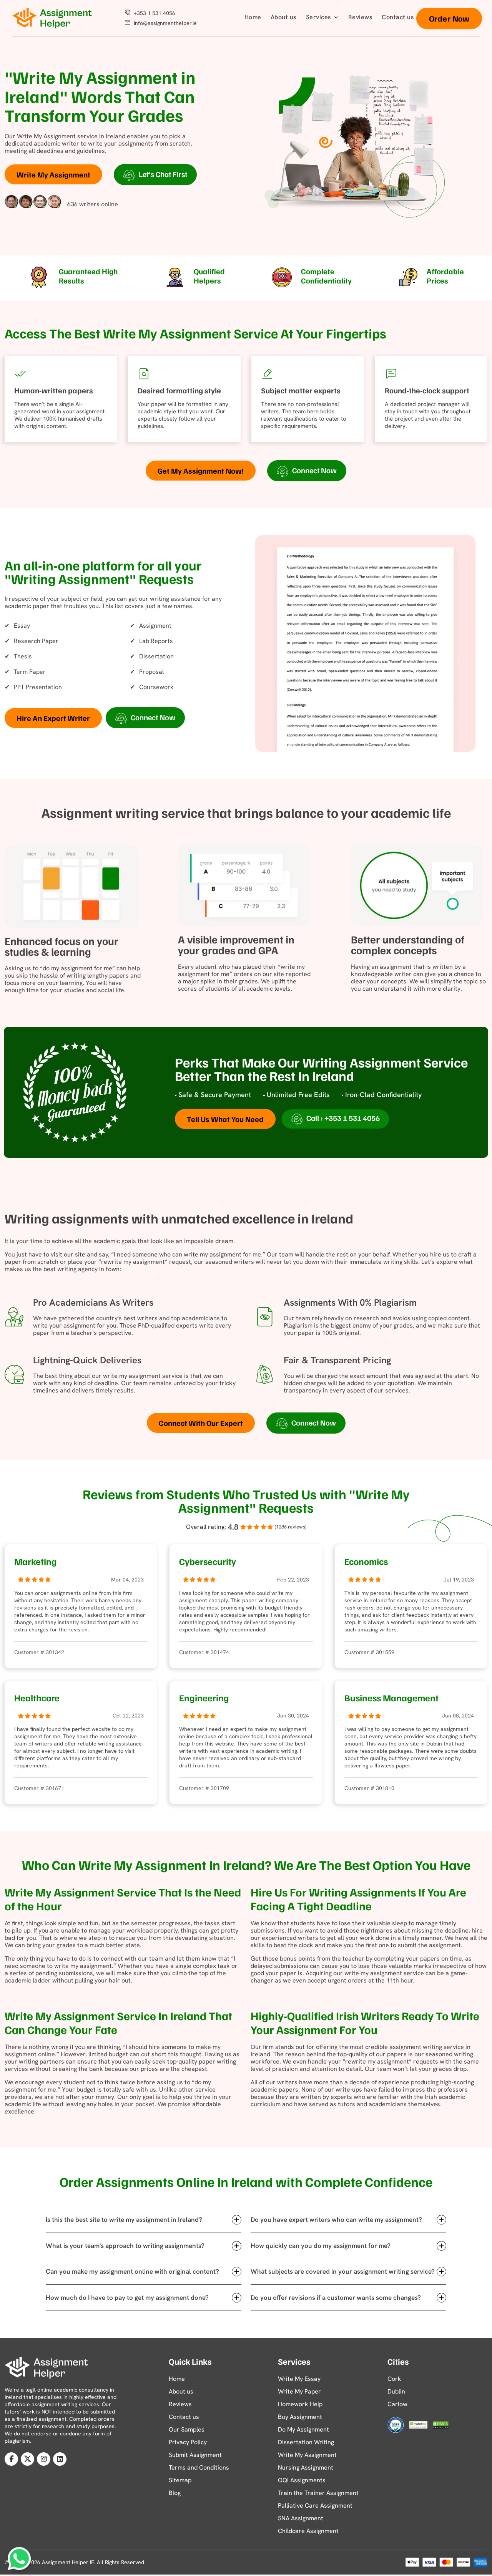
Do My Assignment (303, 2429)
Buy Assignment (300, 2417)
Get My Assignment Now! (201, 471)
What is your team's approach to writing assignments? (125, 2246)
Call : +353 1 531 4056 (343, 1118)
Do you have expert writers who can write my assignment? (336, 2220)
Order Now (449, 18)
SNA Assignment (301, 2518)
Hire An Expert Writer (53, 718)
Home (253, 17)
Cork (394, 2379)
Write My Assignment (53, 174)
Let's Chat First (163, 174)
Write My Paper (299, 2391)
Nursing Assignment (306, 2467)
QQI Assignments (302, 2480)
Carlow (397, 2404)
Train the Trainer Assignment (318, 2493)
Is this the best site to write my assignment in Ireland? (124, 2220)
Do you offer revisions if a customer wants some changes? (336, 2298)
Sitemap (180, 2480)
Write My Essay (299, 2379)
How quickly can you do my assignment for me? (321, 2246)
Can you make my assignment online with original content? (132, 2271)
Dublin (396, 2391)
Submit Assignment (195, 2455)
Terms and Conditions (199, 2467)
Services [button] (319, 17)
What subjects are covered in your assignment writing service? (343, 2271)
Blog (175, 2493)
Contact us (398, 17)
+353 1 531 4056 (154, 13)
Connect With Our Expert (201, 1423)
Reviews (361, 17)
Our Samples (187, 2429)
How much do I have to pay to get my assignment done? (127, 2298)
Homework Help (300, 2404)
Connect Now (314, 470)
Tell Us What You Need (225, 1119)
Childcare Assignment (308, 2531)
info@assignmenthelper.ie (165, 23)
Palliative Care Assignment (315, 2506)
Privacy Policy (188, 2442)
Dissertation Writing (306, 2442)
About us (284, 17)
